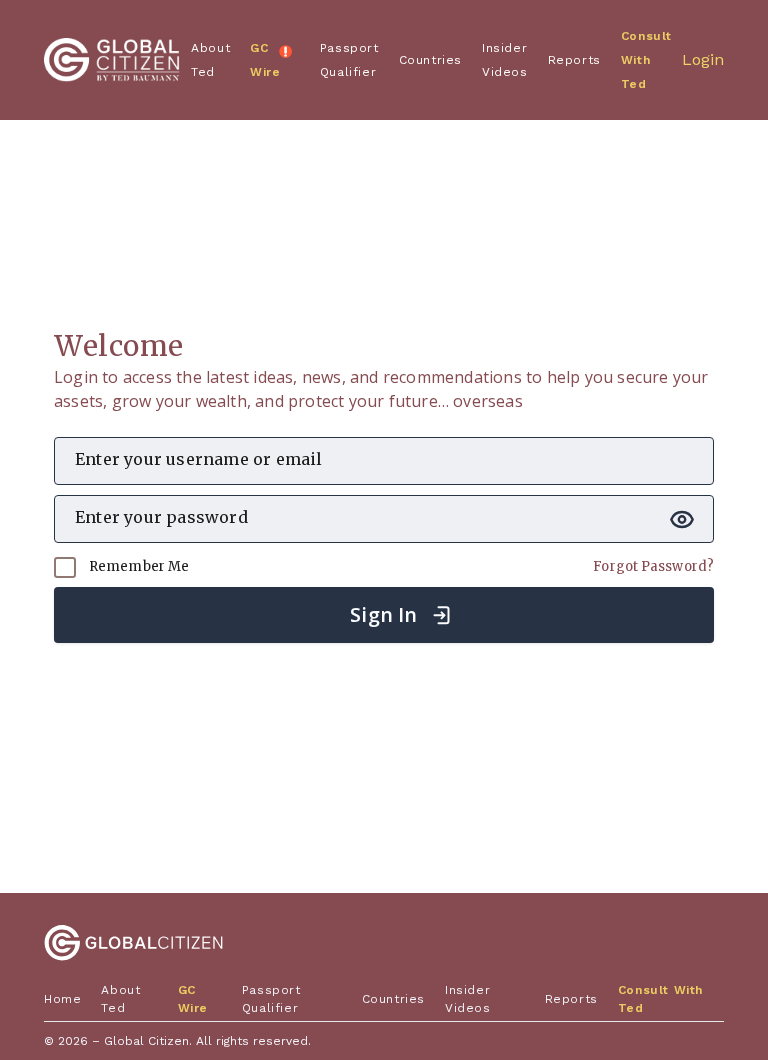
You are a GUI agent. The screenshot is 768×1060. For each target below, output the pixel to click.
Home (62, 999)
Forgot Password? (653, 566)
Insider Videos (505, 60)
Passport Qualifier (349, 60)
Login (703, 59)
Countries (430, 60)
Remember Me (137, 566)
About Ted (210, 60)
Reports (574, 60)
